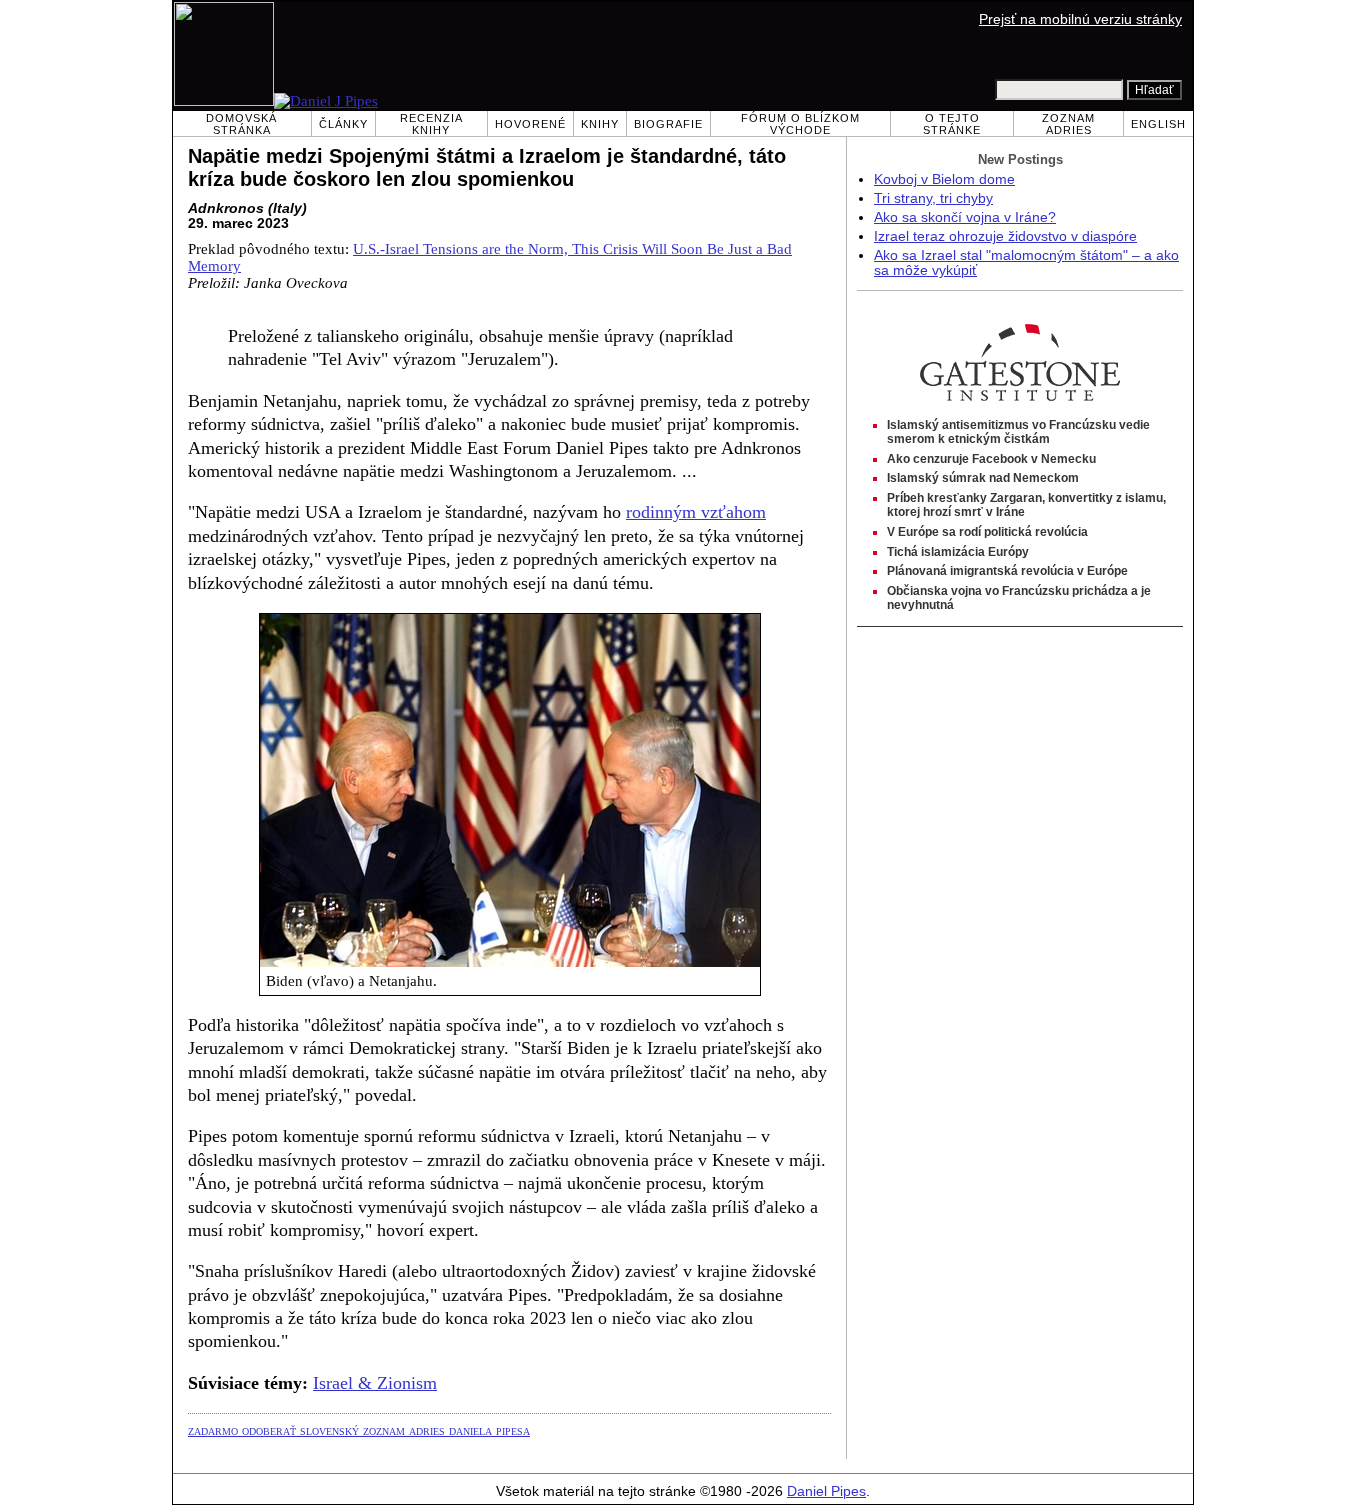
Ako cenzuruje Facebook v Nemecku (991, 459)
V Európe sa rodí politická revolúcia (987, 532)
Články (343, 124)
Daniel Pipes (826, 1491)
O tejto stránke (952, 124)
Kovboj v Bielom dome (944, 179)
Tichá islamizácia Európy (958, 552)
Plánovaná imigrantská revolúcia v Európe (1007, 571)
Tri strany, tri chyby (933, 198)
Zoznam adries (1068, 124)
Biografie (668, 124)
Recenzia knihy (431, 124)
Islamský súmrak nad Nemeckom (983, 478)
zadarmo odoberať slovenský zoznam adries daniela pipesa (359, 1430)
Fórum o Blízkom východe (800, 124)
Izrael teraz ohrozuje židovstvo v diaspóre (1005, 236)
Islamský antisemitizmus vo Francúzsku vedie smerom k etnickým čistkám (1018, 432)
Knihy (600, 124)
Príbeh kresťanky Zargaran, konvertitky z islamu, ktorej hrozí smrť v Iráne (1026, 505)
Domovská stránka (241, 124)
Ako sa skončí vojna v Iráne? (965, 217)
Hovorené (530, 124)
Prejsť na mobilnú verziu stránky (1080, 19)
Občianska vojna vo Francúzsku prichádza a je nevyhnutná (1019, 598)
